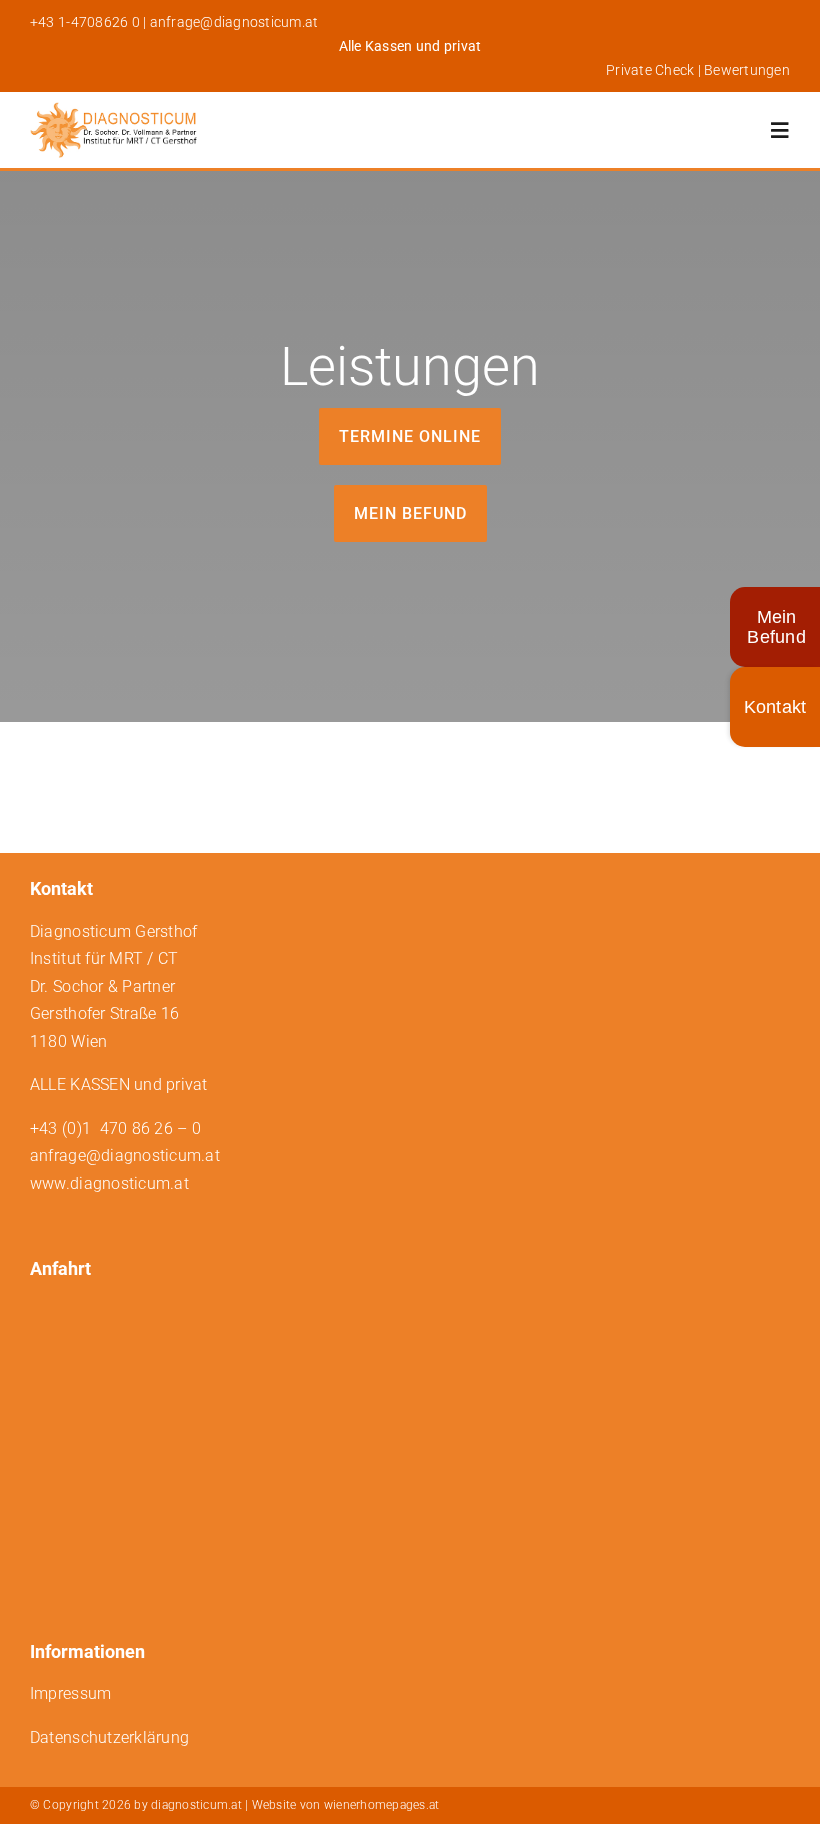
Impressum (70, 1693)
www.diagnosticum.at (109, 1183)
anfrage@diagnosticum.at (234, 22)
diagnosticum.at (196, 1805)
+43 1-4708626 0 (85, 22)
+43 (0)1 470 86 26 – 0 (115, 1128)
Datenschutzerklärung (109, 1737)
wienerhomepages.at (382, 1805)
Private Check (650, 70)
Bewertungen (747, 70)
